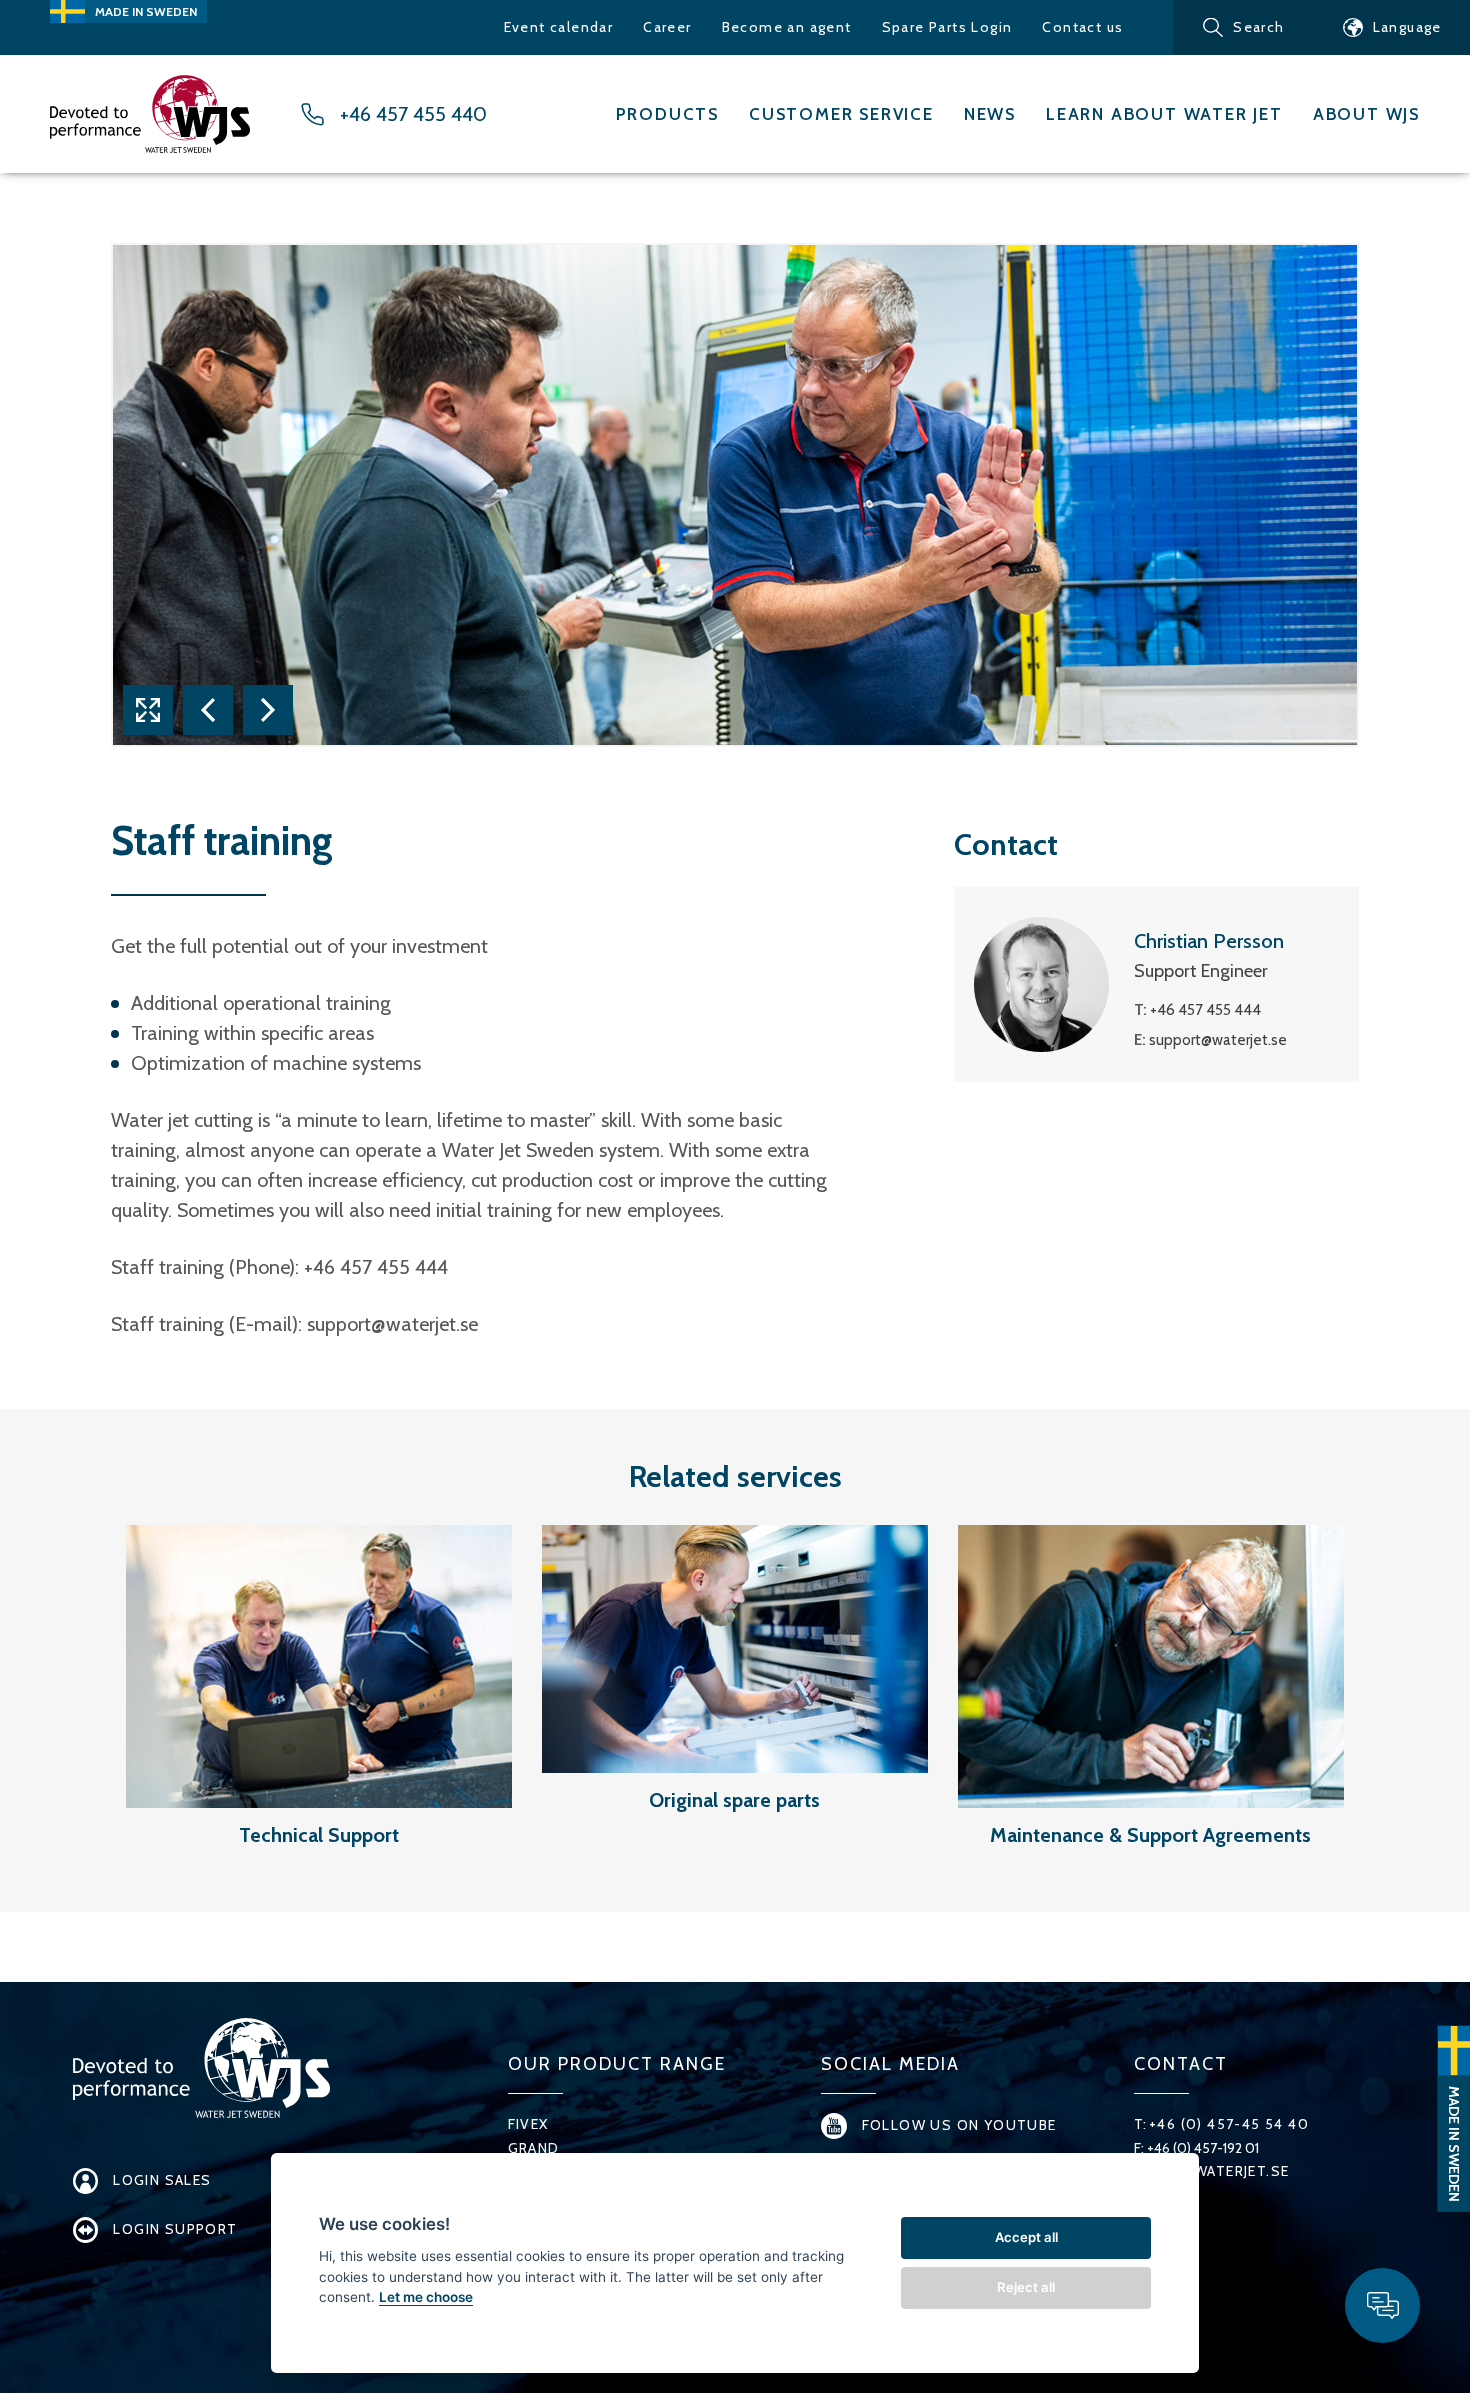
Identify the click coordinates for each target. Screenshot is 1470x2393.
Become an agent (787, 27)
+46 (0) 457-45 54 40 (1229, 2124)
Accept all (1026, 2237)
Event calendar (559, 27)
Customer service (841, 114)
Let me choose (426, 2297)
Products (667, 114)
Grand (534, 2148)
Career (667, 27)
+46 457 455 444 (1205, 1010)
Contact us (1082, 27)
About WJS (1366, 114)
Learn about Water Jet (1164, 114)
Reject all (1026, 2287)
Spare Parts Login (947, 27)
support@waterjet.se (392, 1324)
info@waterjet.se (1218, 2171)
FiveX (528, 2124)
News (990, 114)
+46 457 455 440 (413, 114)
